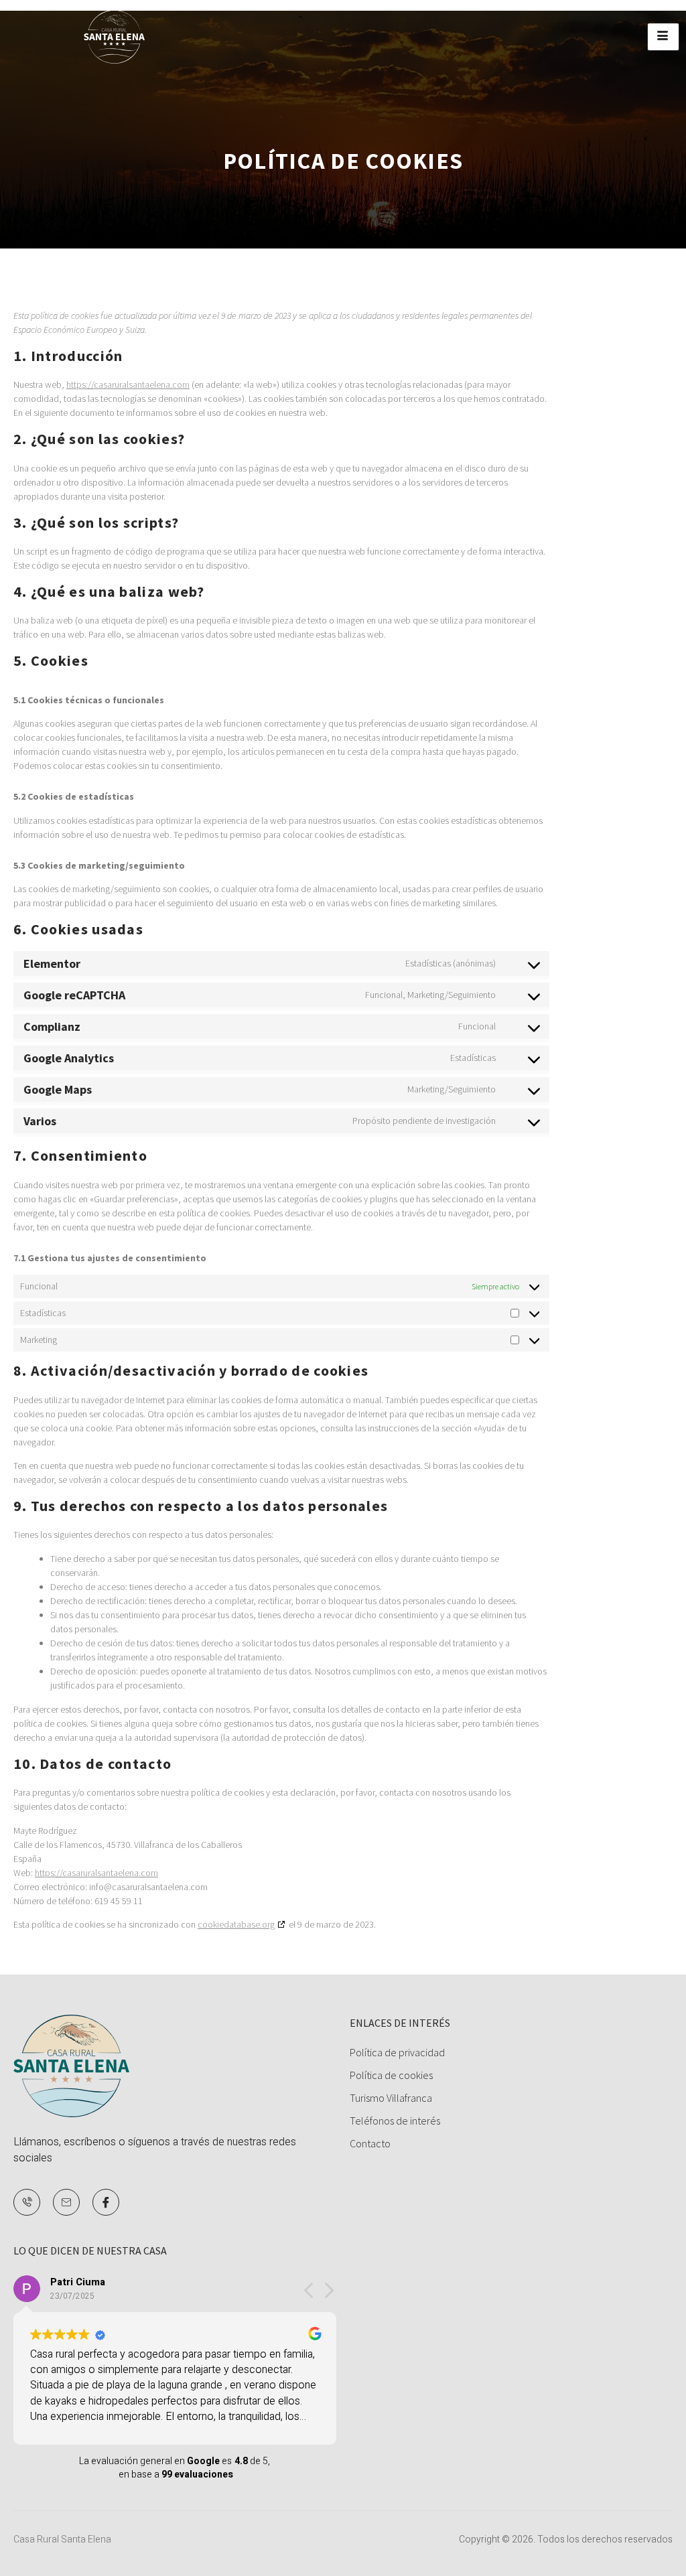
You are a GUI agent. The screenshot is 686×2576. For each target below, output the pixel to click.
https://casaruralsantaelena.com (128, 384)
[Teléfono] (27, 2202)
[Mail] (66, 2202)
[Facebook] (106, 2202)
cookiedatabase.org (236, 1924)
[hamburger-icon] (663, 37)
